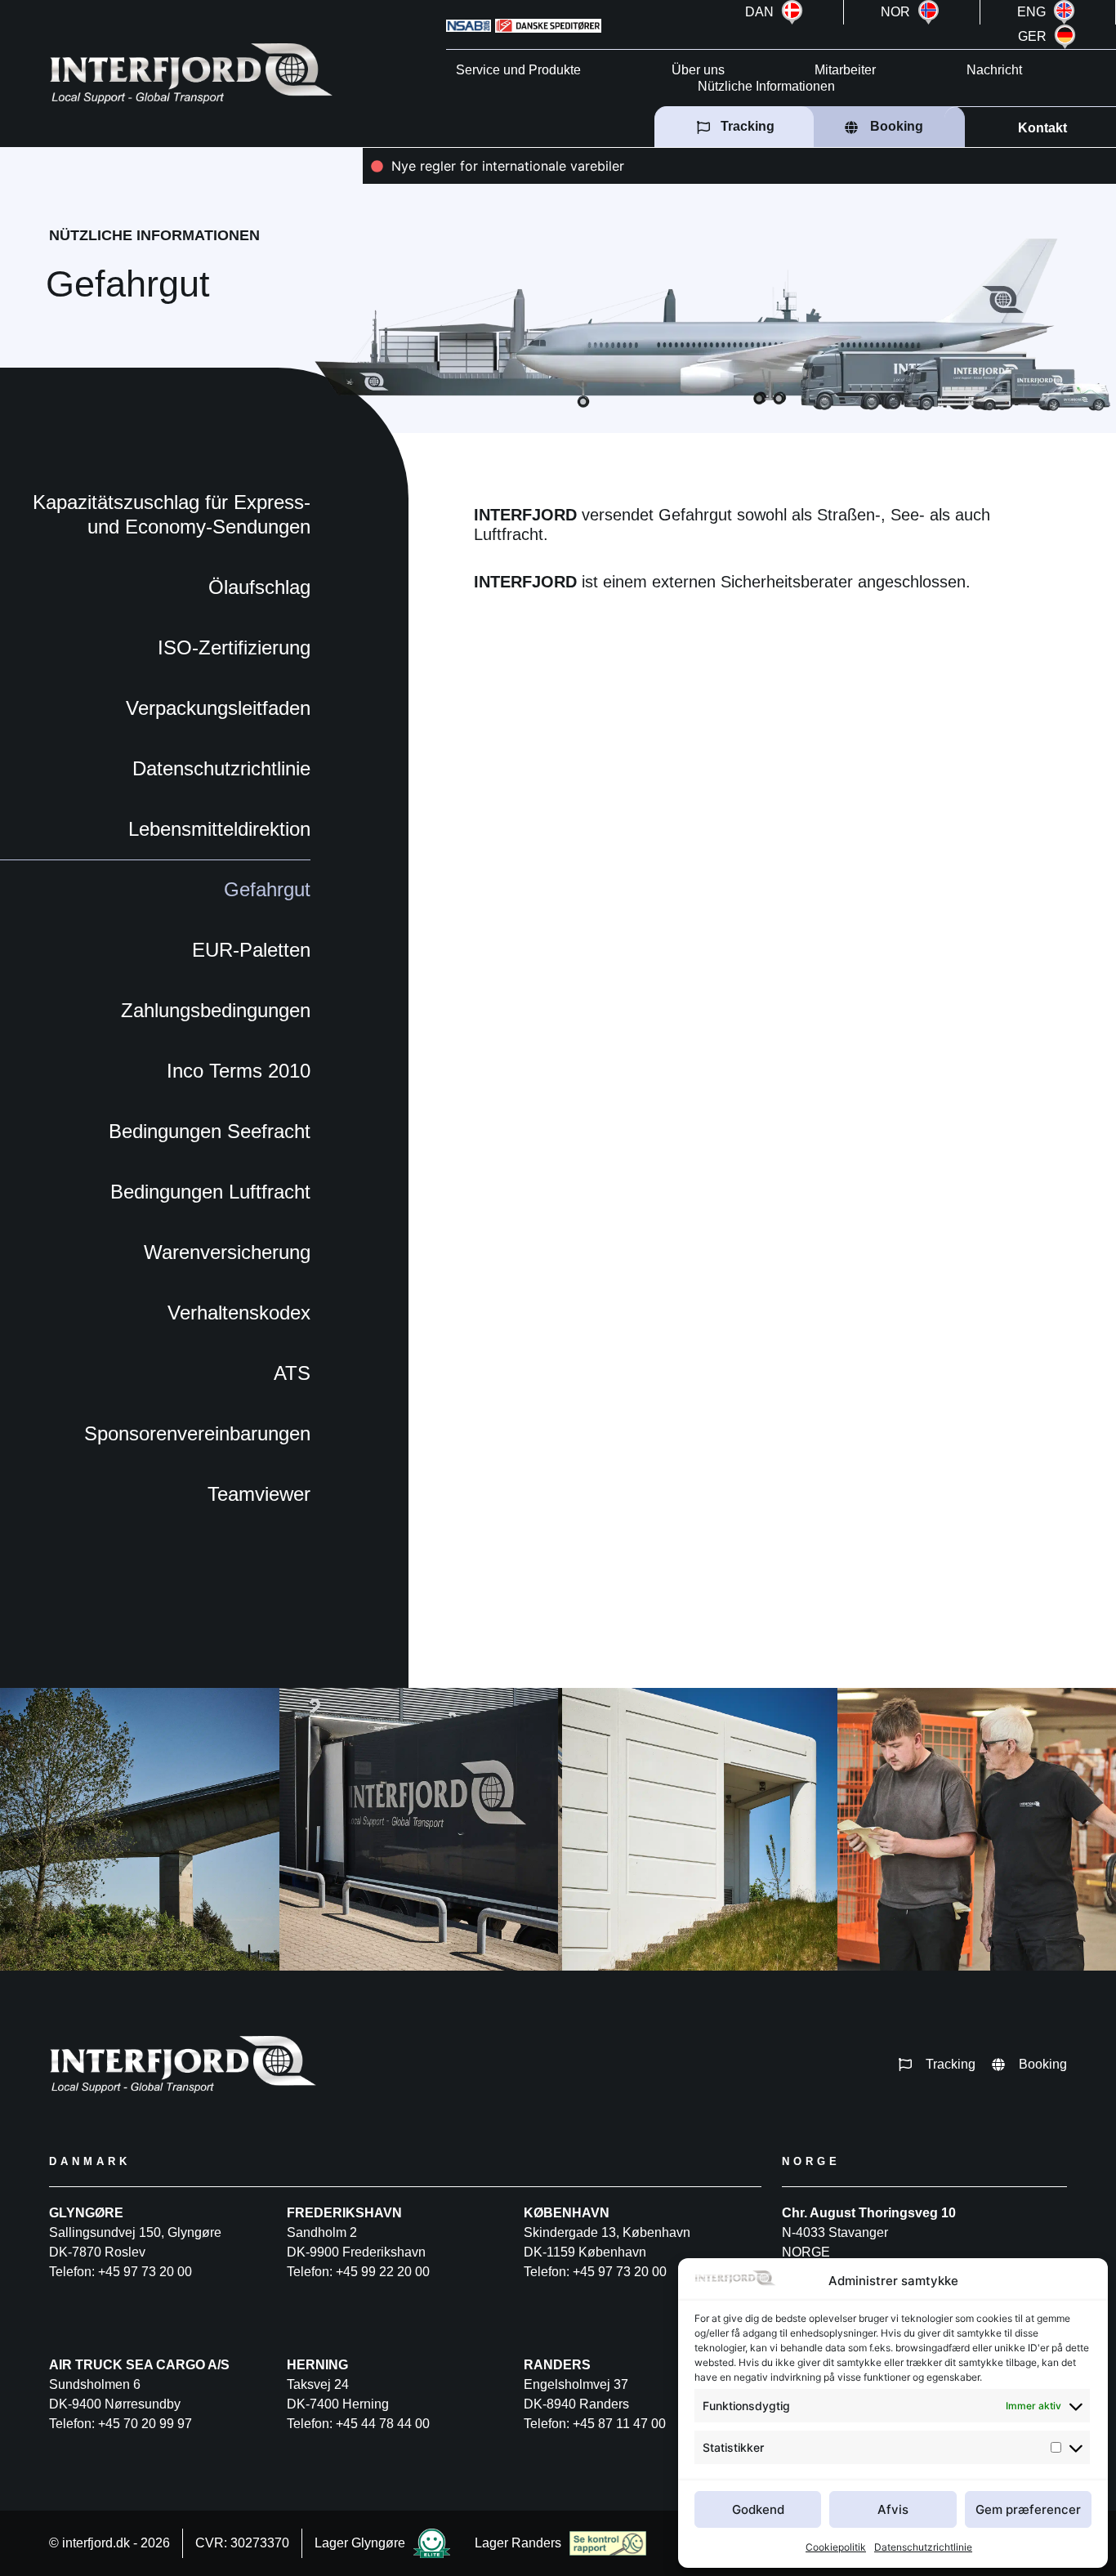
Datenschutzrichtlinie (923, 2547)
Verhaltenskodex (239, 1313)
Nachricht (994, 70)
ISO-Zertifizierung (234, 647)
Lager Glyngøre (360, 2543)
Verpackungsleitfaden (218, 708)
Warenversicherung (227, 1252)
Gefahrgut (267, 889)
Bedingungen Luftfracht (210, 1192)
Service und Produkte (518, 70)
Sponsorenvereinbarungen (197, 1433)
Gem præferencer (1028, 2509)
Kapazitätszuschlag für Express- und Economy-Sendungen (172, 514)
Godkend (758, 2509)
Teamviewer (259, 1494)
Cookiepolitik (836, 2547)
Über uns (698, 70)
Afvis (893, 2509)
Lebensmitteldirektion (219, 829)
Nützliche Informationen (766, 86)
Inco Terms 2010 (239, 1071)
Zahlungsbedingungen (216, 1010)
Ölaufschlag (259, 587)
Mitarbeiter (845, 70)
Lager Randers (518, 2543)
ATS (292, 1373)
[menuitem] (777, 12)
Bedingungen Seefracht (210, 1131)
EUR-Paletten (251, 950)
